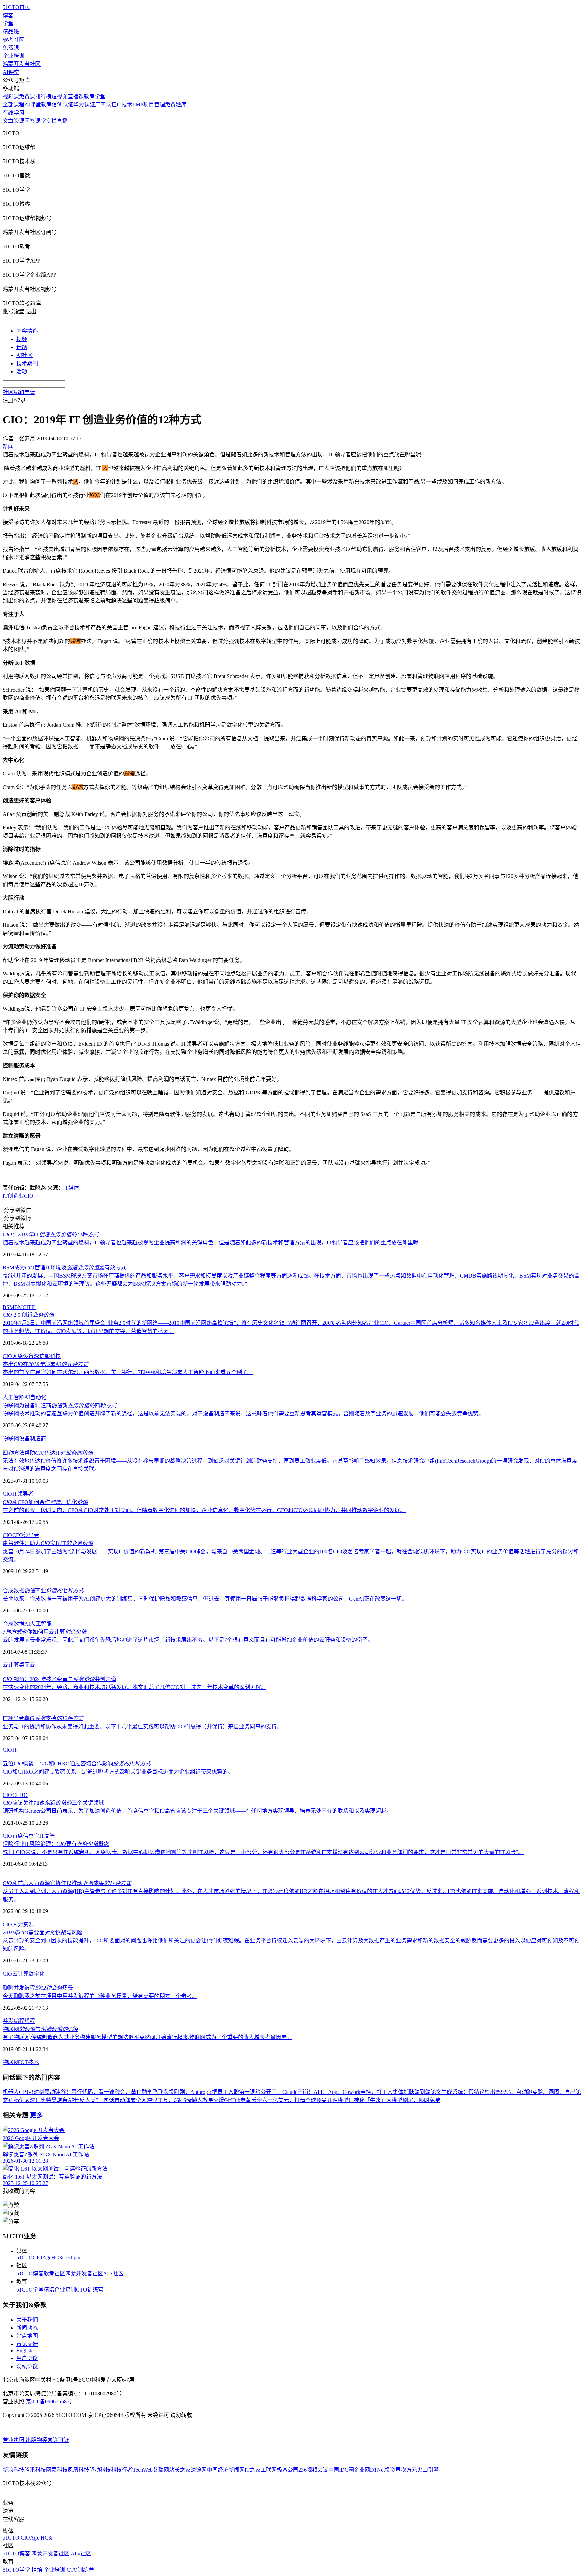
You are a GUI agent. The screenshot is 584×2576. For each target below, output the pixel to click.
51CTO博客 (30, 2273)
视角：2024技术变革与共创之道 (59, 1679)
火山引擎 (428, 2470)
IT (5, 1196)
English (24, 2350)
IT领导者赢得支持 (43, 1718)
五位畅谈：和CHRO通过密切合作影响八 (77, 1764)
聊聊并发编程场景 (38, 1988)
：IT (51, 1234)
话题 (22, 347)
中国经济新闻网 (226, 2470)
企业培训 (14, 56)
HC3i (57, 2258)
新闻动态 (27, 2328)
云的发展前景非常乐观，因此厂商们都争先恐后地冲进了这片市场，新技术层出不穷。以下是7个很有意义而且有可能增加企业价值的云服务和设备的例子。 (188, 1640)
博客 (8, 15)
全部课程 (14, 105)
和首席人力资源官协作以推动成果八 (67, 1883)
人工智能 (14, 1397)
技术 (33, 2062)
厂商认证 (106, 105)
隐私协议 (27, 2366)
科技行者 (122, 2470)
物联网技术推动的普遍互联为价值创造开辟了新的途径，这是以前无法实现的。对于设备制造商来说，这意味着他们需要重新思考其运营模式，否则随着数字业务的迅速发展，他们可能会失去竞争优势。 (243, 1414)
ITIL (31, 1307)
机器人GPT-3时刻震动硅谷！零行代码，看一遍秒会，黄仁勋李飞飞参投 (88, 2092)
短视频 (59, 96)
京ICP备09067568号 (49, 2401)
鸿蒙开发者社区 (22, 64)
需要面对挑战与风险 (43, 1933)
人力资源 (23, 1924)
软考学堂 (95, 96)
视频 (22, 339)
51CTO (25, 2258)
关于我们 (27, 2320)
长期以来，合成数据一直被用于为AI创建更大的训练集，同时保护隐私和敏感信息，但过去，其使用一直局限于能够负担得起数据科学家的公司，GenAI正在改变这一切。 (205, 1599)
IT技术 (125, 105)
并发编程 (14, 2021)
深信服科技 (47, 1356)
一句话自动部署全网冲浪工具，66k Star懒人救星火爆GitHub (169, 2100)
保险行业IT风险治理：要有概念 (56, 1844)
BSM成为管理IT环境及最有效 (64, 1268)
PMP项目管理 (149, 105)
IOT (23, 2062)
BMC (20, 1307)
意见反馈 (27, 2344)
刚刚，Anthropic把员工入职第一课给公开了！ (228, 2092)
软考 (46, 105)
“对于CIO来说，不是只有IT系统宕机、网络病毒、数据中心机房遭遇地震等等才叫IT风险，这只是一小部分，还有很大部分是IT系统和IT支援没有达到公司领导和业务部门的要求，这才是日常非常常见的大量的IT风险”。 (263, 1852)
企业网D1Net (369, 2470)
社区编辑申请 (19, 392)
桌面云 (27, 1665)
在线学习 (14, 113)
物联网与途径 (41, 2029)
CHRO (20, 1795)
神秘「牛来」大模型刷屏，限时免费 (397, 2100)
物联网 (11, 1439)
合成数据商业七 (43, 1591)
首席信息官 (26, 1836)
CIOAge (42, 2258)
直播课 (76, 96)
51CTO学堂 (30, 2290)
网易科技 (57, 2470)
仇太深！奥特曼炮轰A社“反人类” (58, 2100)
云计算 (11, 1665)
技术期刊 (27, 363)
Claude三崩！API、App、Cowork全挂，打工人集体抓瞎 (348, 2092)
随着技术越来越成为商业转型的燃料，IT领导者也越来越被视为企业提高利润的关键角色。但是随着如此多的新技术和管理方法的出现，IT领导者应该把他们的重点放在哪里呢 (211, 1243)
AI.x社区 (113, 2273)
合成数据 (14, 1624)
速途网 (199, 2470)
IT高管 (47, 1836)
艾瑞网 (161, 2470)
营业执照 (14, 2440)
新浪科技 (14, 2470)
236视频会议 (313, 2470)
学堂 (8, 23)
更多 (36, 2115)
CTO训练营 (90, 2290)
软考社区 (14, 40)
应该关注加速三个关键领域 (53, 1803)
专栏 (51, 121)
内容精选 (27, 331)
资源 (19, 121)
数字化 (36, 1974)
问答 (30, 121)
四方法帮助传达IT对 (48, 1453)
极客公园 (288, 2470)
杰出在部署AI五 (45, 1364)
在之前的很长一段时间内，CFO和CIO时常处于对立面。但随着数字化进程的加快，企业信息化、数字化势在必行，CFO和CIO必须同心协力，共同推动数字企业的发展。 (204, 1510)
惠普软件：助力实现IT (48, 1543)
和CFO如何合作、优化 (45, 1502)
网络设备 (23, 1356)
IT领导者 (23, 1494)
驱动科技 (100, 2470)
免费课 (11, 48)
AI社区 (25, 355)
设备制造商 (32, 1439)
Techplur (73, 2258)
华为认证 (84, 105)
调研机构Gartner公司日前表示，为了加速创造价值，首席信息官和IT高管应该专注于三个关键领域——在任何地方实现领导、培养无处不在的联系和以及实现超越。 (197, 1811)
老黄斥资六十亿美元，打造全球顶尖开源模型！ (297, 2100)
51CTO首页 (16, 7)
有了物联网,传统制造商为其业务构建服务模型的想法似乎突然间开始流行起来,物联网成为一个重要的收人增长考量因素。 (147, 2037)
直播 (62, 121)
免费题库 (176, 105)
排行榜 (43, 96)
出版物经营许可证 (47, 2440)
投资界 (393, 2470)
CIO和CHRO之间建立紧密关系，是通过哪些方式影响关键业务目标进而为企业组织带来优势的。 (118, 1772)
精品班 (11, 32)
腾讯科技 (35, 2470)
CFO (18, 1535)
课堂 (41, 121)
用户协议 (27, 2358)
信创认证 (63, 105)
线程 (30, 2021)
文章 (8, 121)
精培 (49, 2290)
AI (27, 1397)
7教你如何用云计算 (45, 1632)
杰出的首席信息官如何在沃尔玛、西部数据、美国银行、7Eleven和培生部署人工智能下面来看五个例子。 (128, 1372)
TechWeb (143, 2470)
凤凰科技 (78, 2470)
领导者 (31, 1535)
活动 (22, 371)
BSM (8, 1307)
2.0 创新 (28, 1315)
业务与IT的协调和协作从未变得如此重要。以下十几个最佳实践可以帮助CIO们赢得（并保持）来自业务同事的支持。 (142, 1726)
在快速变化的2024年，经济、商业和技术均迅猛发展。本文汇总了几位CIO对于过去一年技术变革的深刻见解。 (135, 1687)
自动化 (38, 1397)
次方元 (409, 2470)
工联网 (269, 2470)
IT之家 (253, 2470)
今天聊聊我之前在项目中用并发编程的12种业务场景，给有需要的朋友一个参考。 (100, 1996)
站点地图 (27, 2336)
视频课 (11, 96)
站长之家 (180, 2470)
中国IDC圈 (341, 2470)
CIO (29, 1196)
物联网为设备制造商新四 (59, 1405)
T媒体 (72, 1188)
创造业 (16, 1196)
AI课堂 (11, 72)
